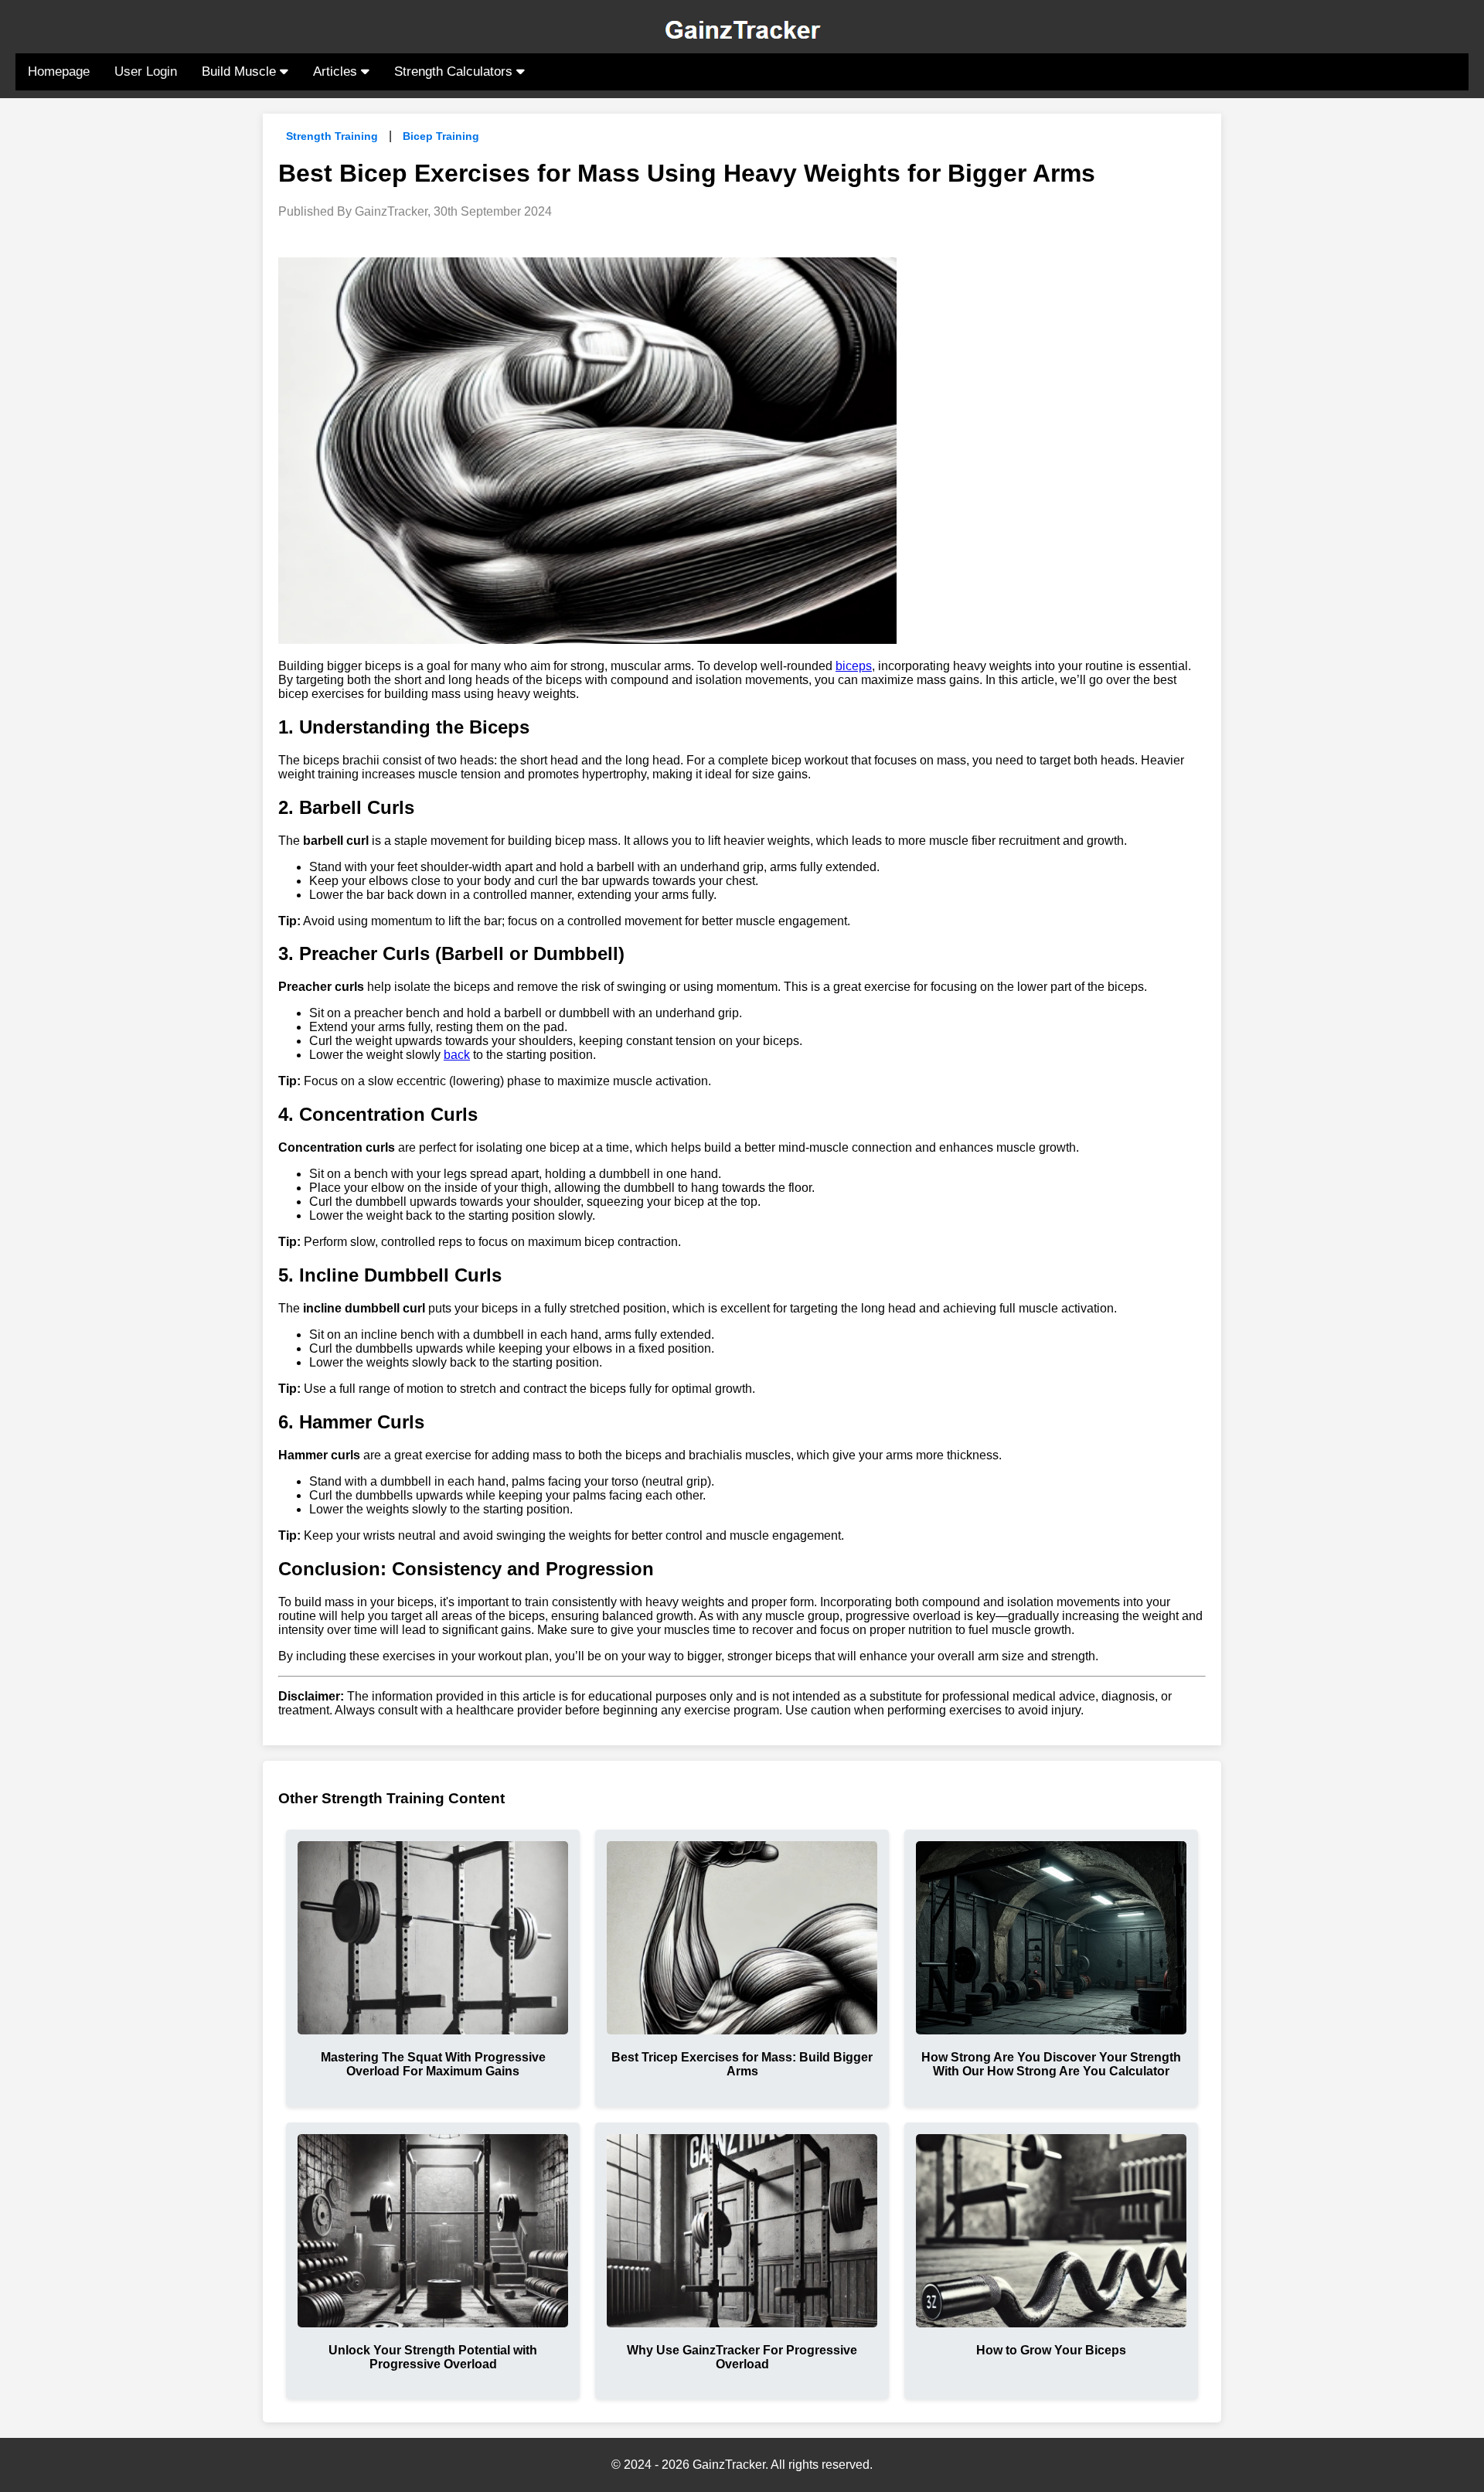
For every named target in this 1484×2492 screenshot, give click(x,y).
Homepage (59, 71)
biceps (854, 666)
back (457, 1055)
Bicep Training (441, 136)
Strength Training (332, 136)
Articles (337, 71)
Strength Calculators (455, 71)
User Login (146, 71)
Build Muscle (241, 71)
